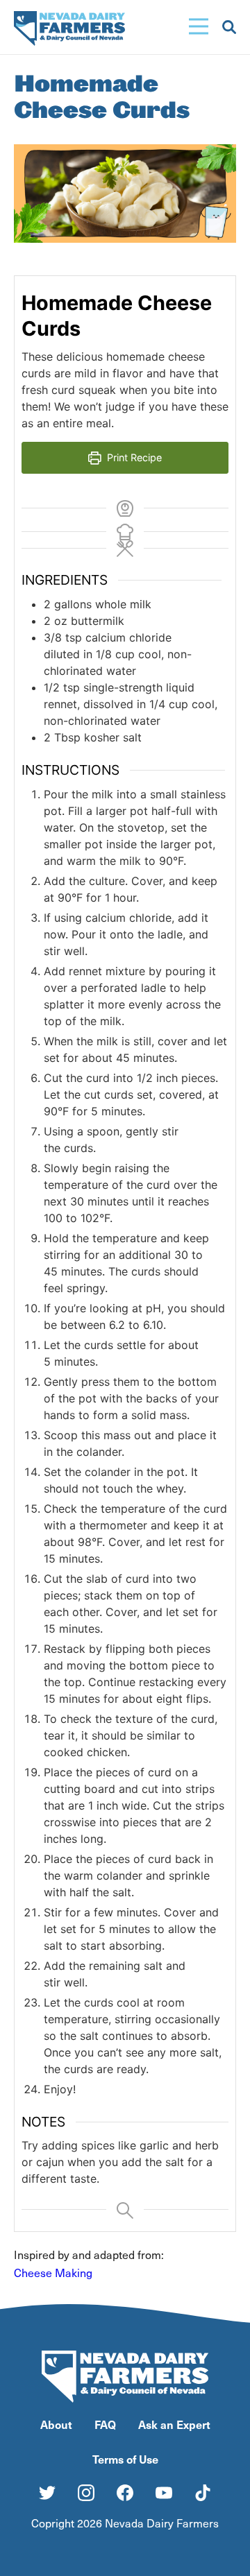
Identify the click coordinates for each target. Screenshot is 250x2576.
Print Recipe (133, 457)
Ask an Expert (174, 2424)
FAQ (105, 2424)
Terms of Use (125, 2459)
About (56, 2424)
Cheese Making (55, 2273)
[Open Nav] (199, 27)
